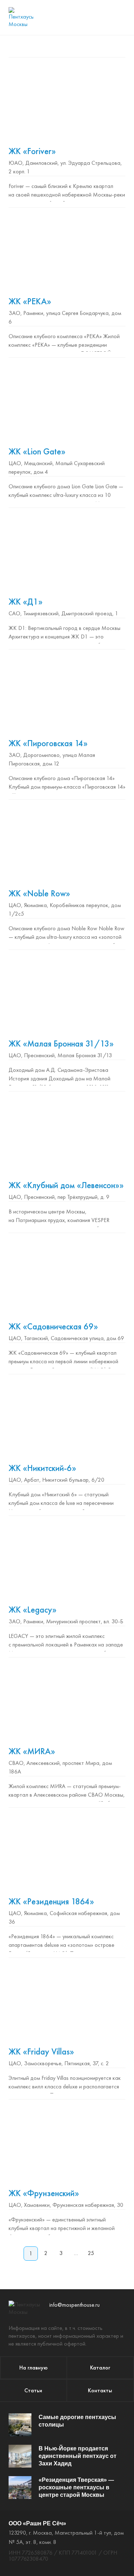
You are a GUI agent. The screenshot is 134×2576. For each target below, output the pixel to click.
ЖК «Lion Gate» (37, 451)
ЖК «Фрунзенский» (44, 2193)
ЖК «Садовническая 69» (53, 1326)
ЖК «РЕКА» (30, 301)
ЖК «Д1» (26, 602)
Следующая (106, 2254)
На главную (33, 2368)
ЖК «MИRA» (32, 1751)
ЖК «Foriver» (32, 151)
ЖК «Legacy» (33, 1610)
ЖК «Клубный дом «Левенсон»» (66, 1185)
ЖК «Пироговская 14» (48, 743)
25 (91, 2253)
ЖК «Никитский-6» (42, 1468)
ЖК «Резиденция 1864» (51, 1901)
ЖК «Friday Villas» (41, 2051)
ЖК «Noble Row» (39, 893)
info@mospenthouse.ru (75, 2305)
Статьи (33, 2390)
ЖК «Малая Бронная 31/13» (61, 1043)
